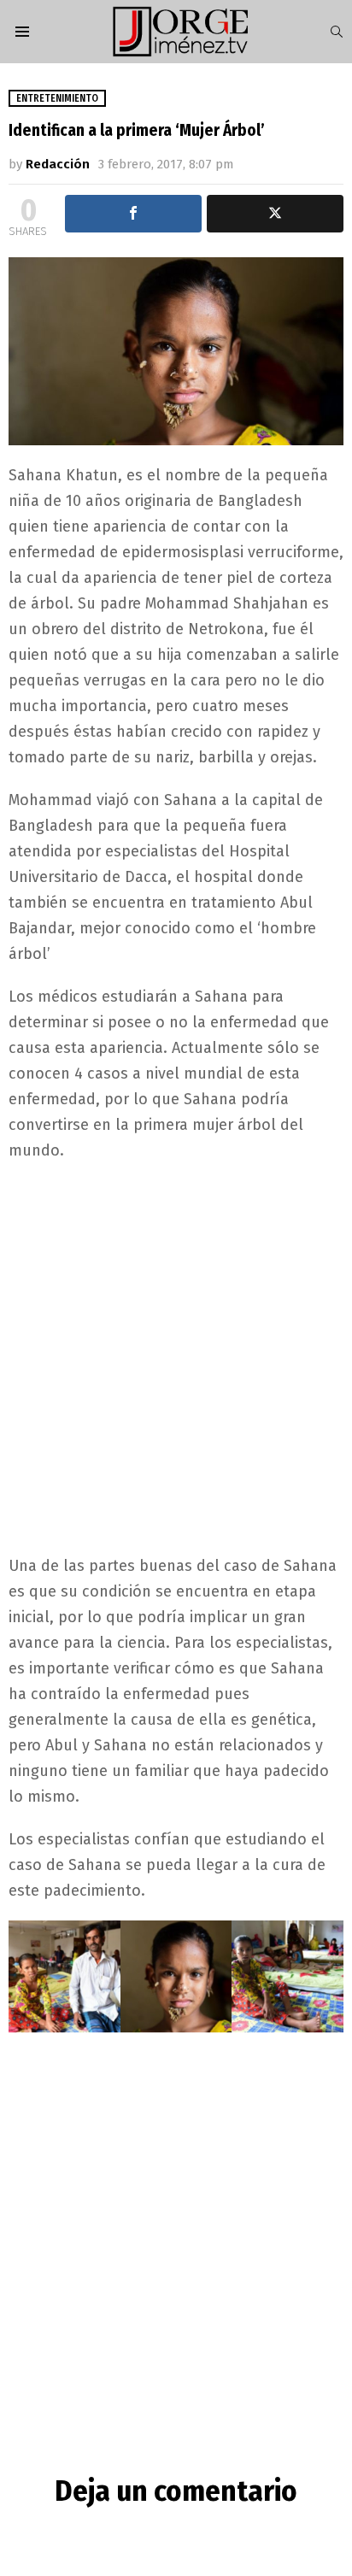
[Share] (133, 214)
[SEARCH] (337, 32)
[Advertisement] (176, 1356)
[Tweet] (275, 214)
